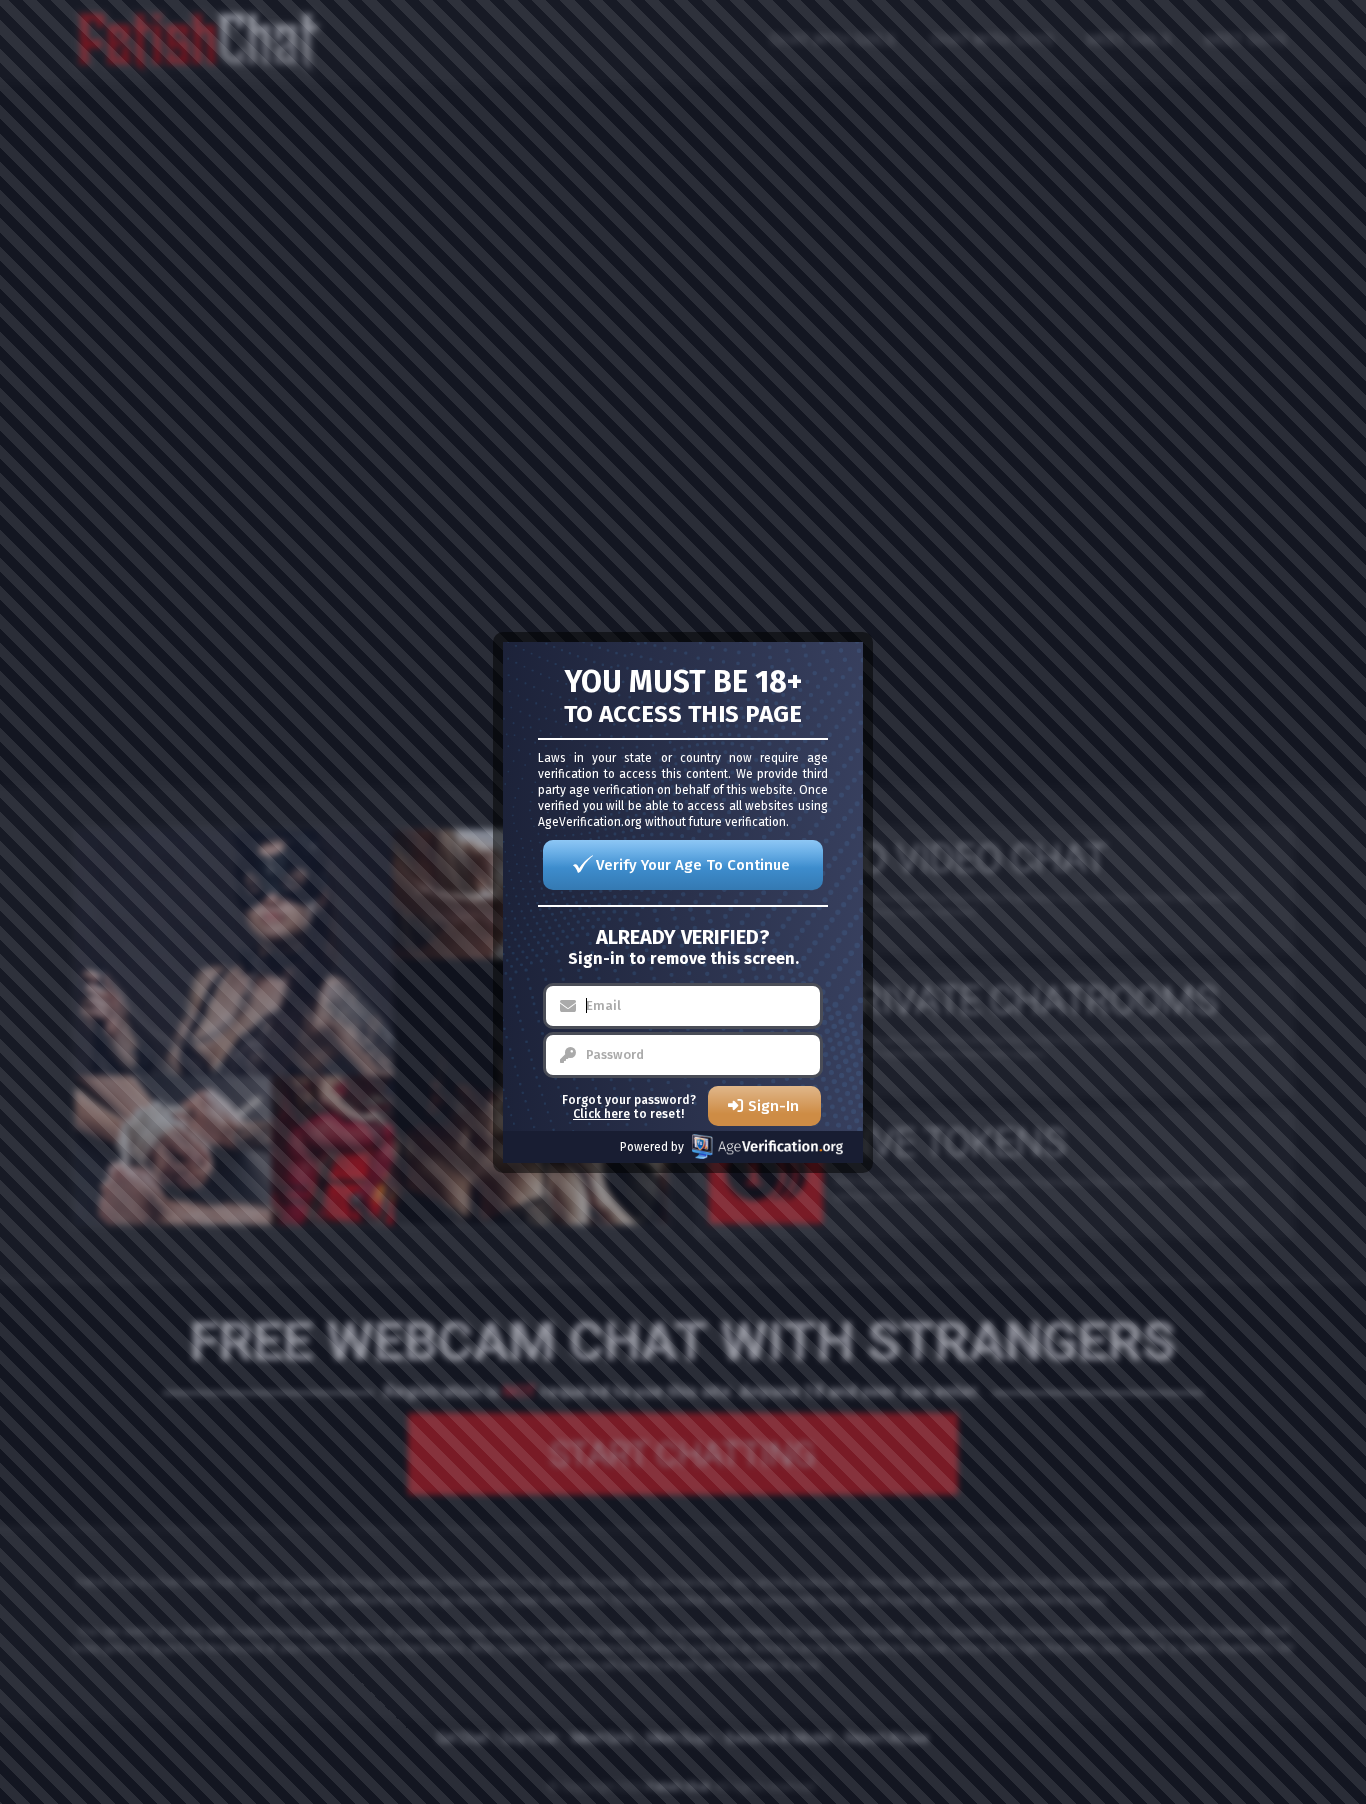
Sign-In (773, 1106)
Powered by (652, 1147)
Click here (601, 1114)
